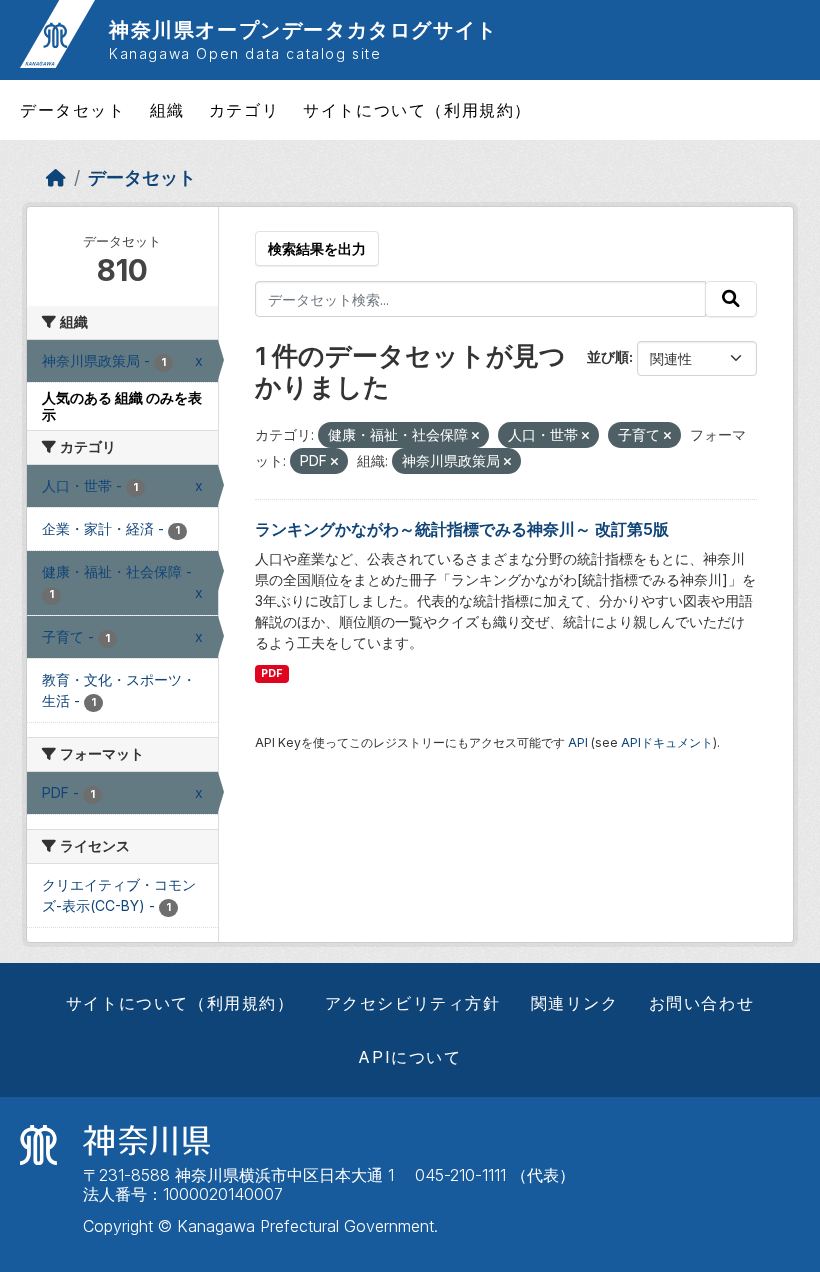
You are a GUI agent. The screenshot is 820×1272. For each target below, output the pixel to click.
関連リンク (575, 1003)
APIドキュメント (667, 742)
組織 (167, 110)
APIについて (409, 1057)
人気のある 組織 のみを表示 (122, 406)
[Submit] (731, 299)
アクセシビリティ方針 (413, 1003)
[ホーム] (56, 177)
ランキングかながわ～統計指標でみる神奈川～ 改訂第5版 (462, 529)
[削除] (475, 436)
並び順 (608, 356)
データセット (73, 110)
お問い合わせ (702, 1003)
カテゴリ (244, 110)
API (578, 742)
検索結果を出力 (317, 248)
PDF (271, 673)
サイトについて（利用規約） (417, 110)
